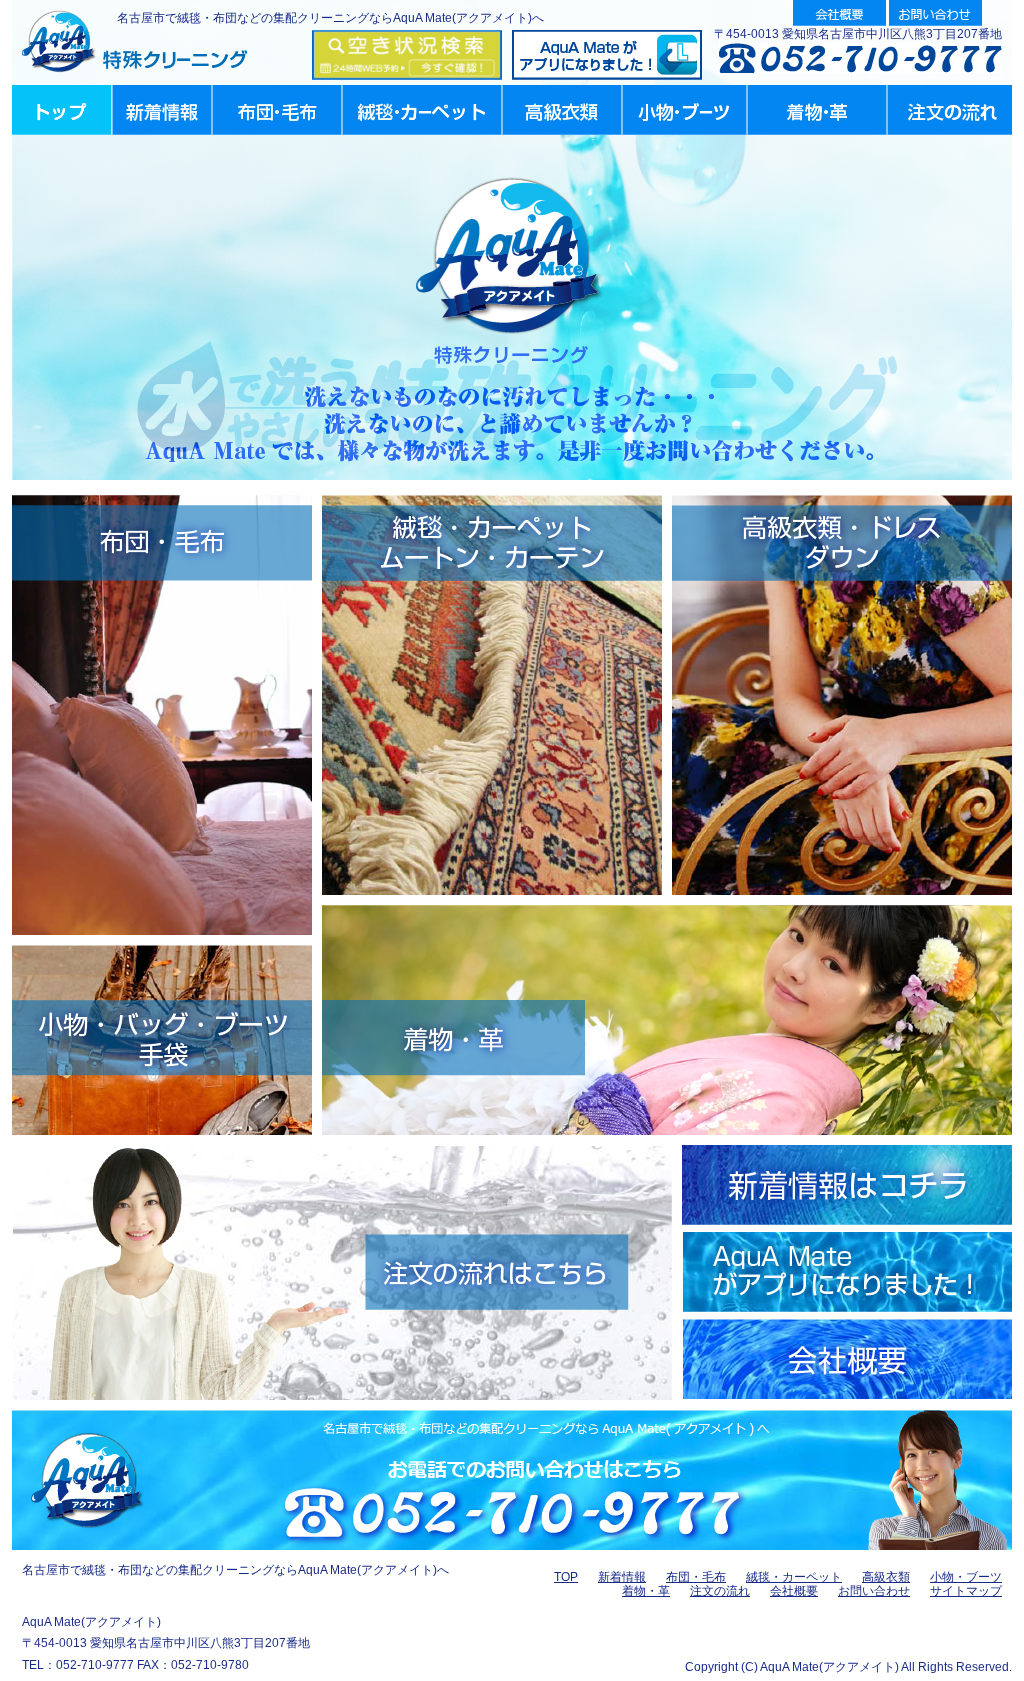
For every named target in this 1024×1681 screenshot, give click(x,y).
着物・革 (646, 1591)
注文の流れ (720, 1591)
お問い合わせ (874, 1591)
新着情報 (622, 1577)
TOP (566, 1577)
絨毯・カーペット (794, 1577)
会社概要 (794, 1591)
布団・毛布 (696, 1577)
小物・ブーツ (966, 1577)
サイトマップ (966, 1591)
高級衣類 (886, 1577)
